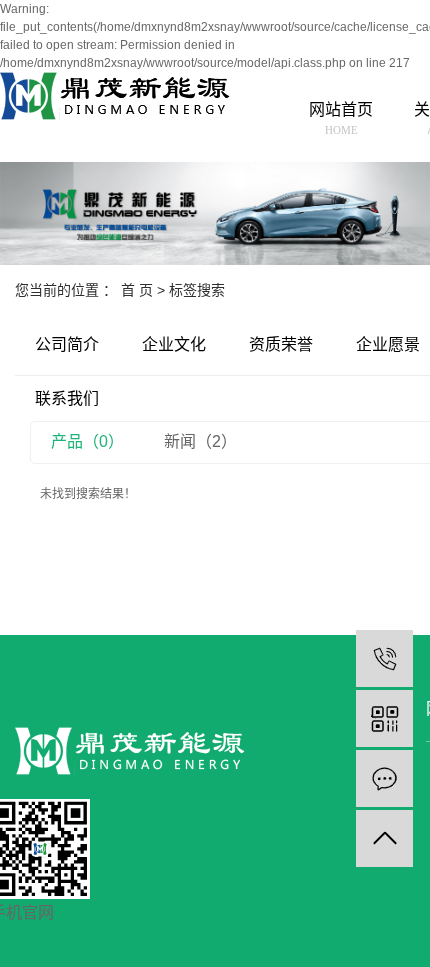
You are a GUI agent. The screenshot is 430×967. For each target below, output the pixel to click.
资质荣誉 (281, 344)
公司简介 (67, 344)
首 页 (137, 290)
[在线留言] (384, 778)
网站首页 (341, 118)
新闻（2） (200, 441)
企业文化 (174, 344)
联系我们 (67, 398)
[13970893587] (384, 658)
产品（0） (87, 441)
